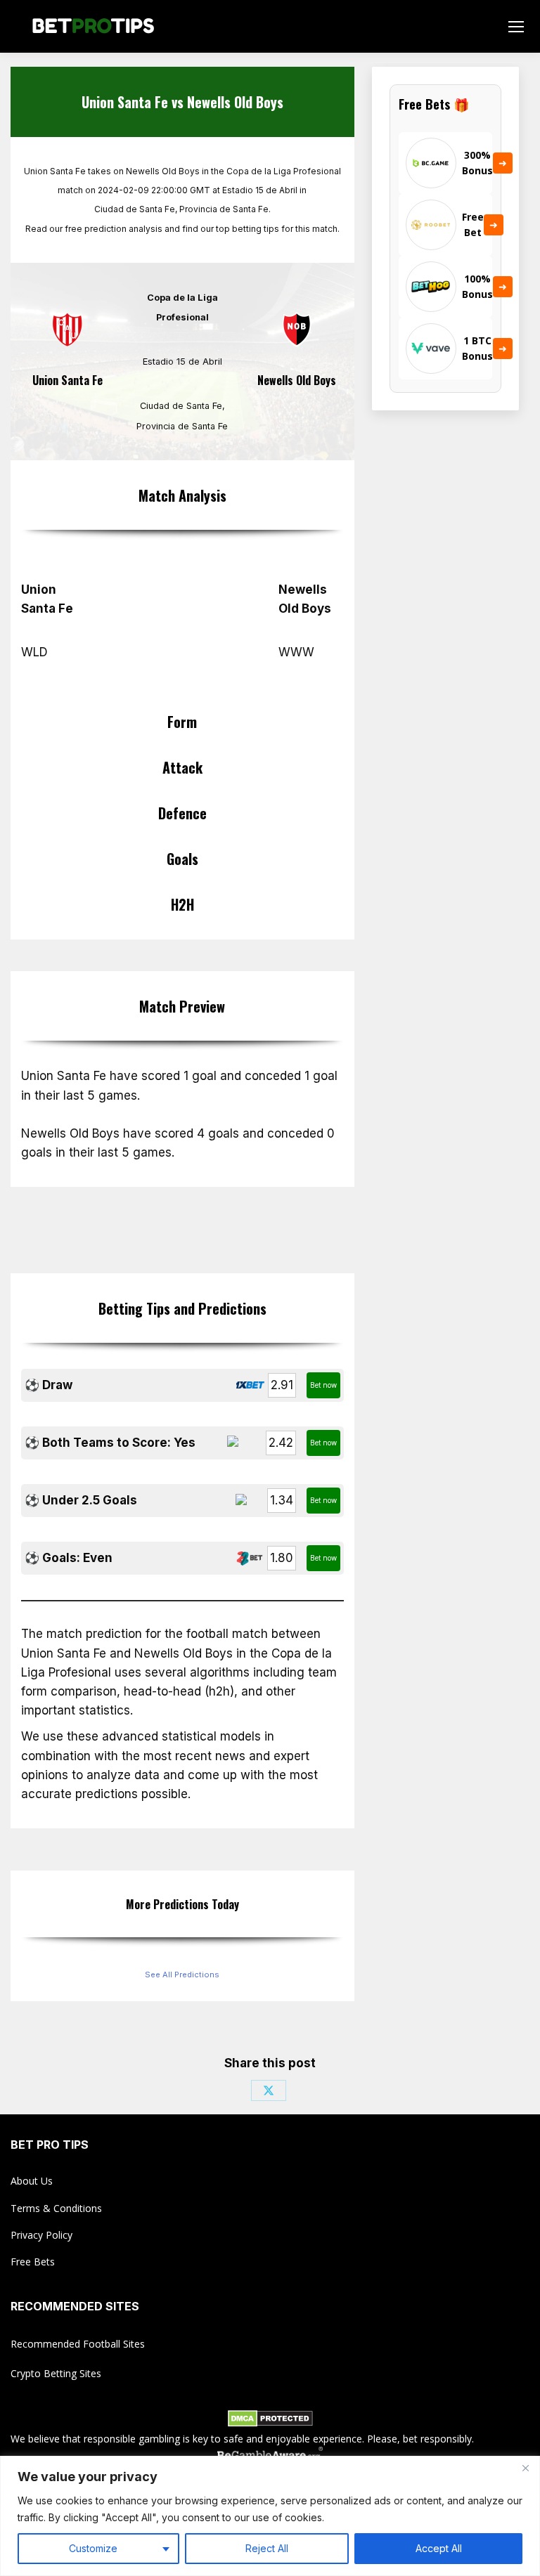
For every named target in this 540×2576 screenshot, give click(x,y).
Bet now (323, 1385)
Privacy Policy (41, 2235)
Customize (93, 2548)
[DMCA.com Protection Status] (270, 2421)
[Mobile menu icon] (516, 27)
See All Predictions (182, 1975)
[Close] (525, 2468)
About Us (32, 2181)
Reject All (267, 2548)
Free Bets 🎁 (434, 104)
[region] (270, 2516)
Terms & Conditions (56, 2208)
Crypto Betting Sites (56, 2373)
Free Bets (33, 2262)
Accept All (439, 2548)
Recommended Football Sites (78, 2344)
